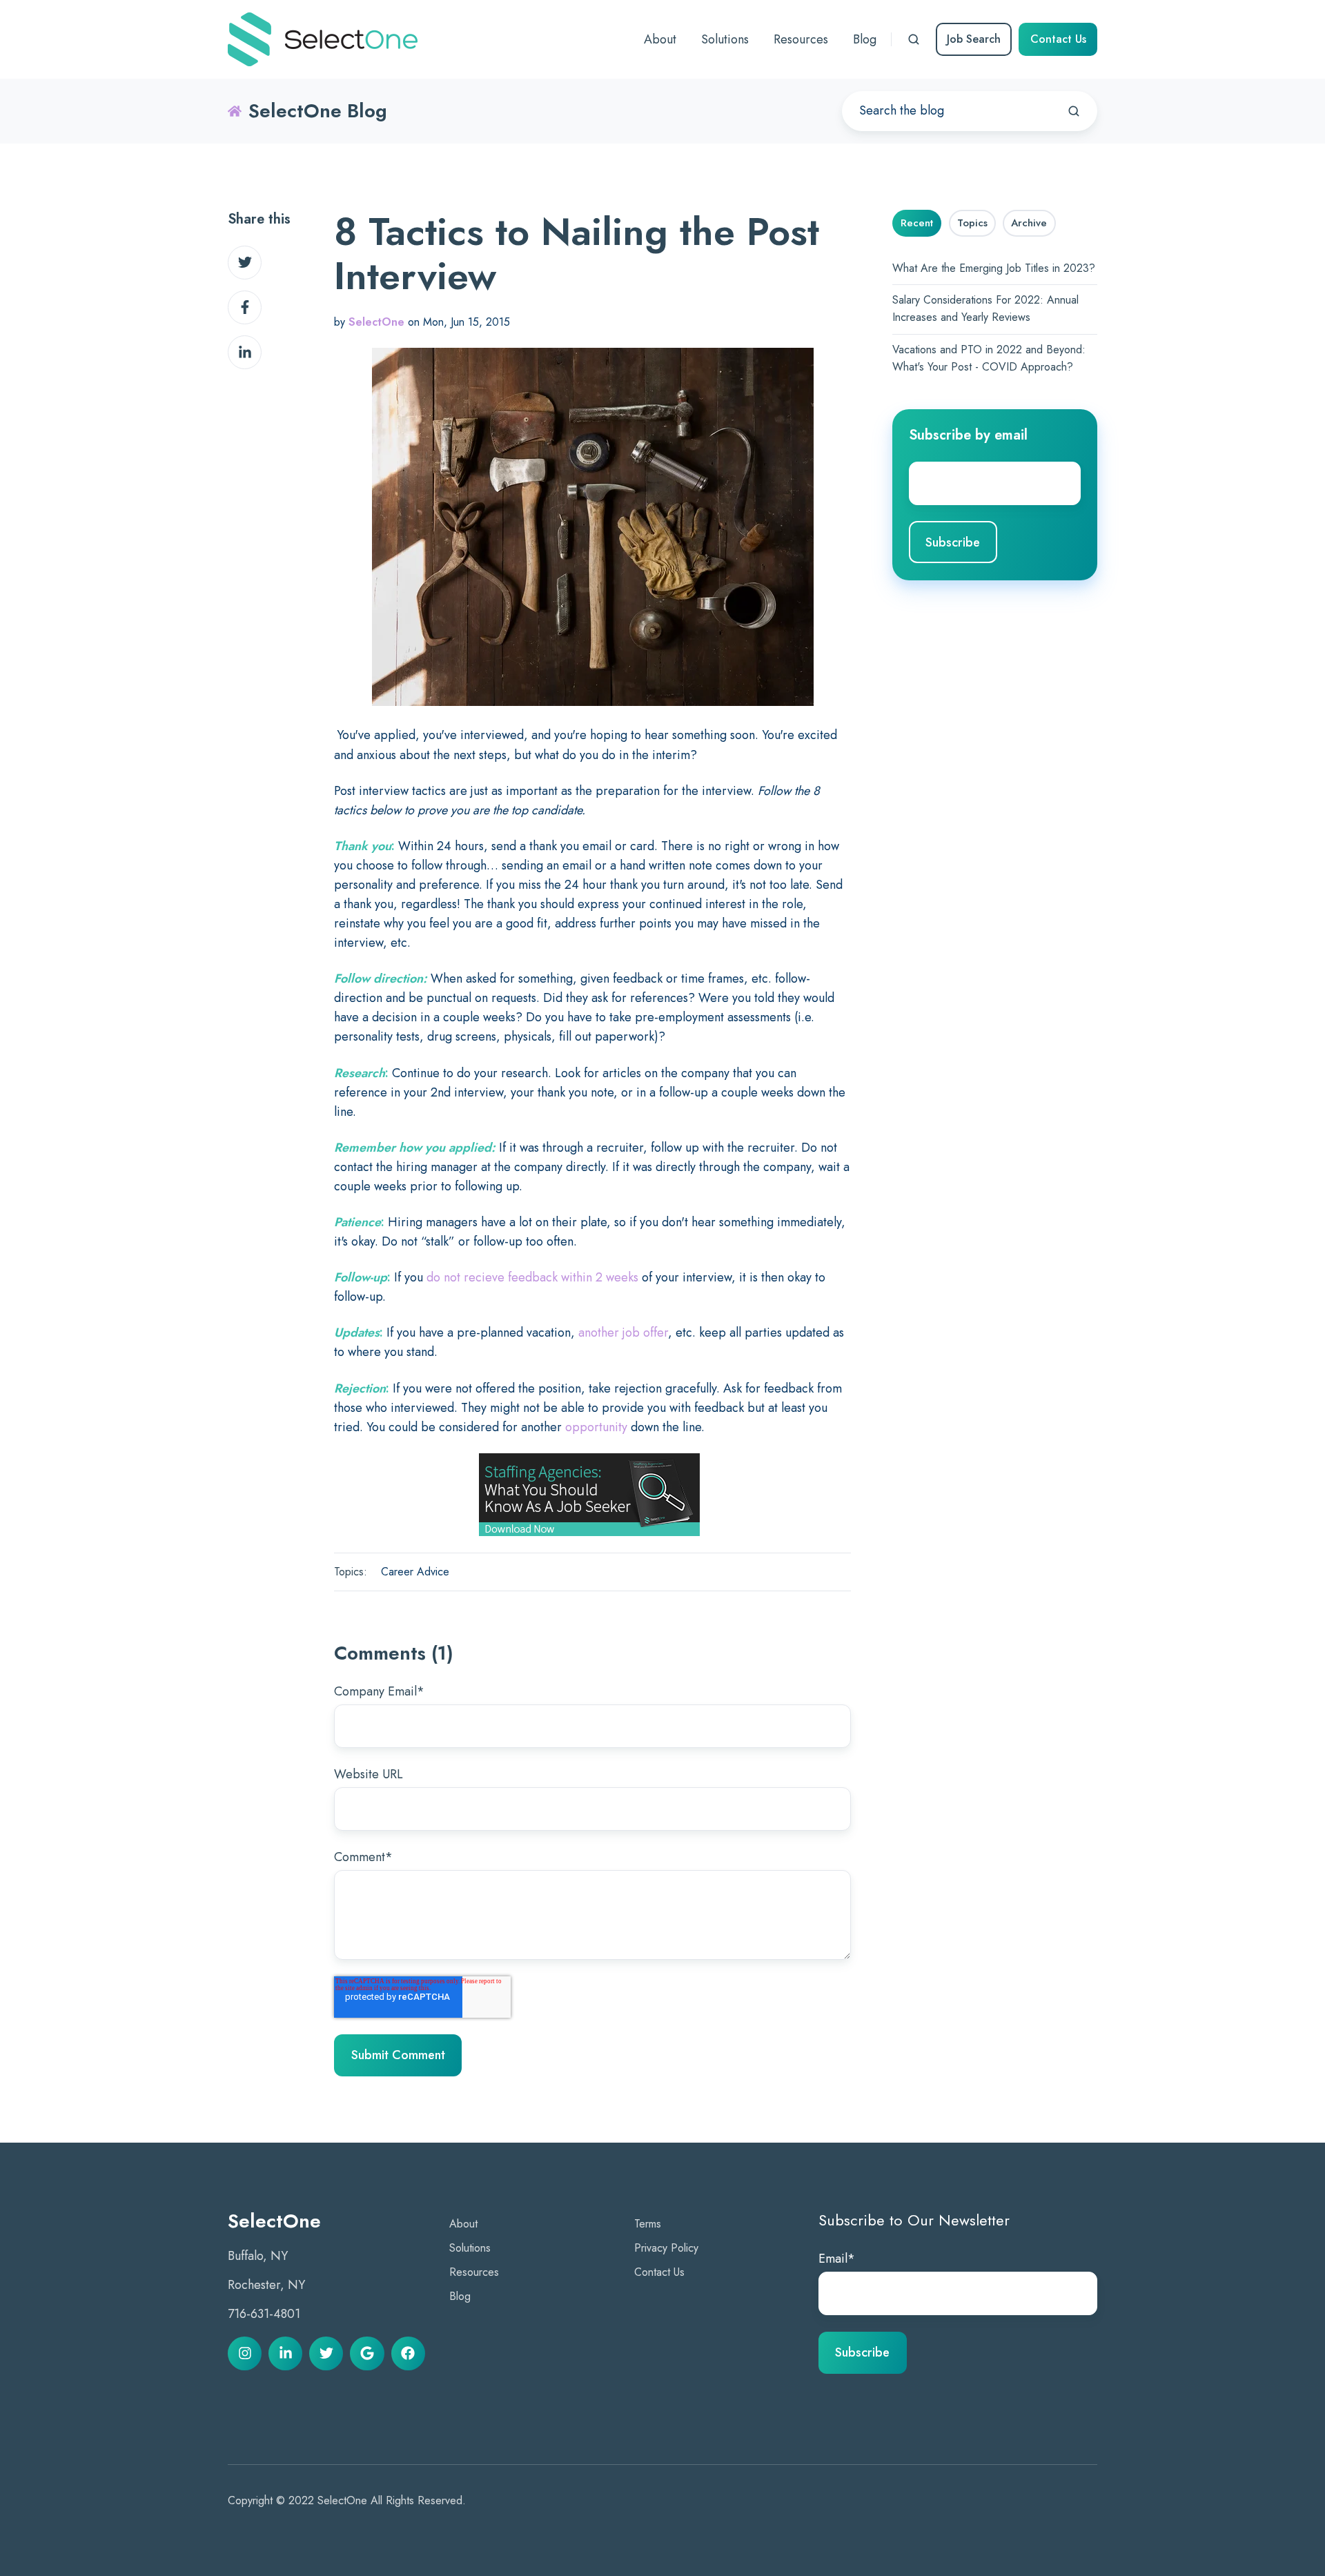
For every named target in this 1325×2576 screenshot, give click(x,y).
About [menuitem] (660, 39)
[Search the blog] (1074, 111)
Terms (648, 2224)
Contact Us (1058, 39)
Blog (460, 2296)
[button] (914, 39)
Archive (1029, 223)
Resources (474, 2272)
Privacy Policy (666, 2248)
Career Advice (415, 1572)
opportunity (596, 1427)
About (463, 2224)
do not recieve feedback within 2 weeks (532, 1277)
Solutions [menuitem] (725, 39)
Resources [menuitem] (801, 39)
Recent (917, 223)
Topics (972, 223)
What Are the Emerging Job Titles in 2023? (994, 268)
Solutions (470, 2248)
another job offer (623, 1333)
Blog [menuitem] (865, 39)
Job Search (974, 39)
